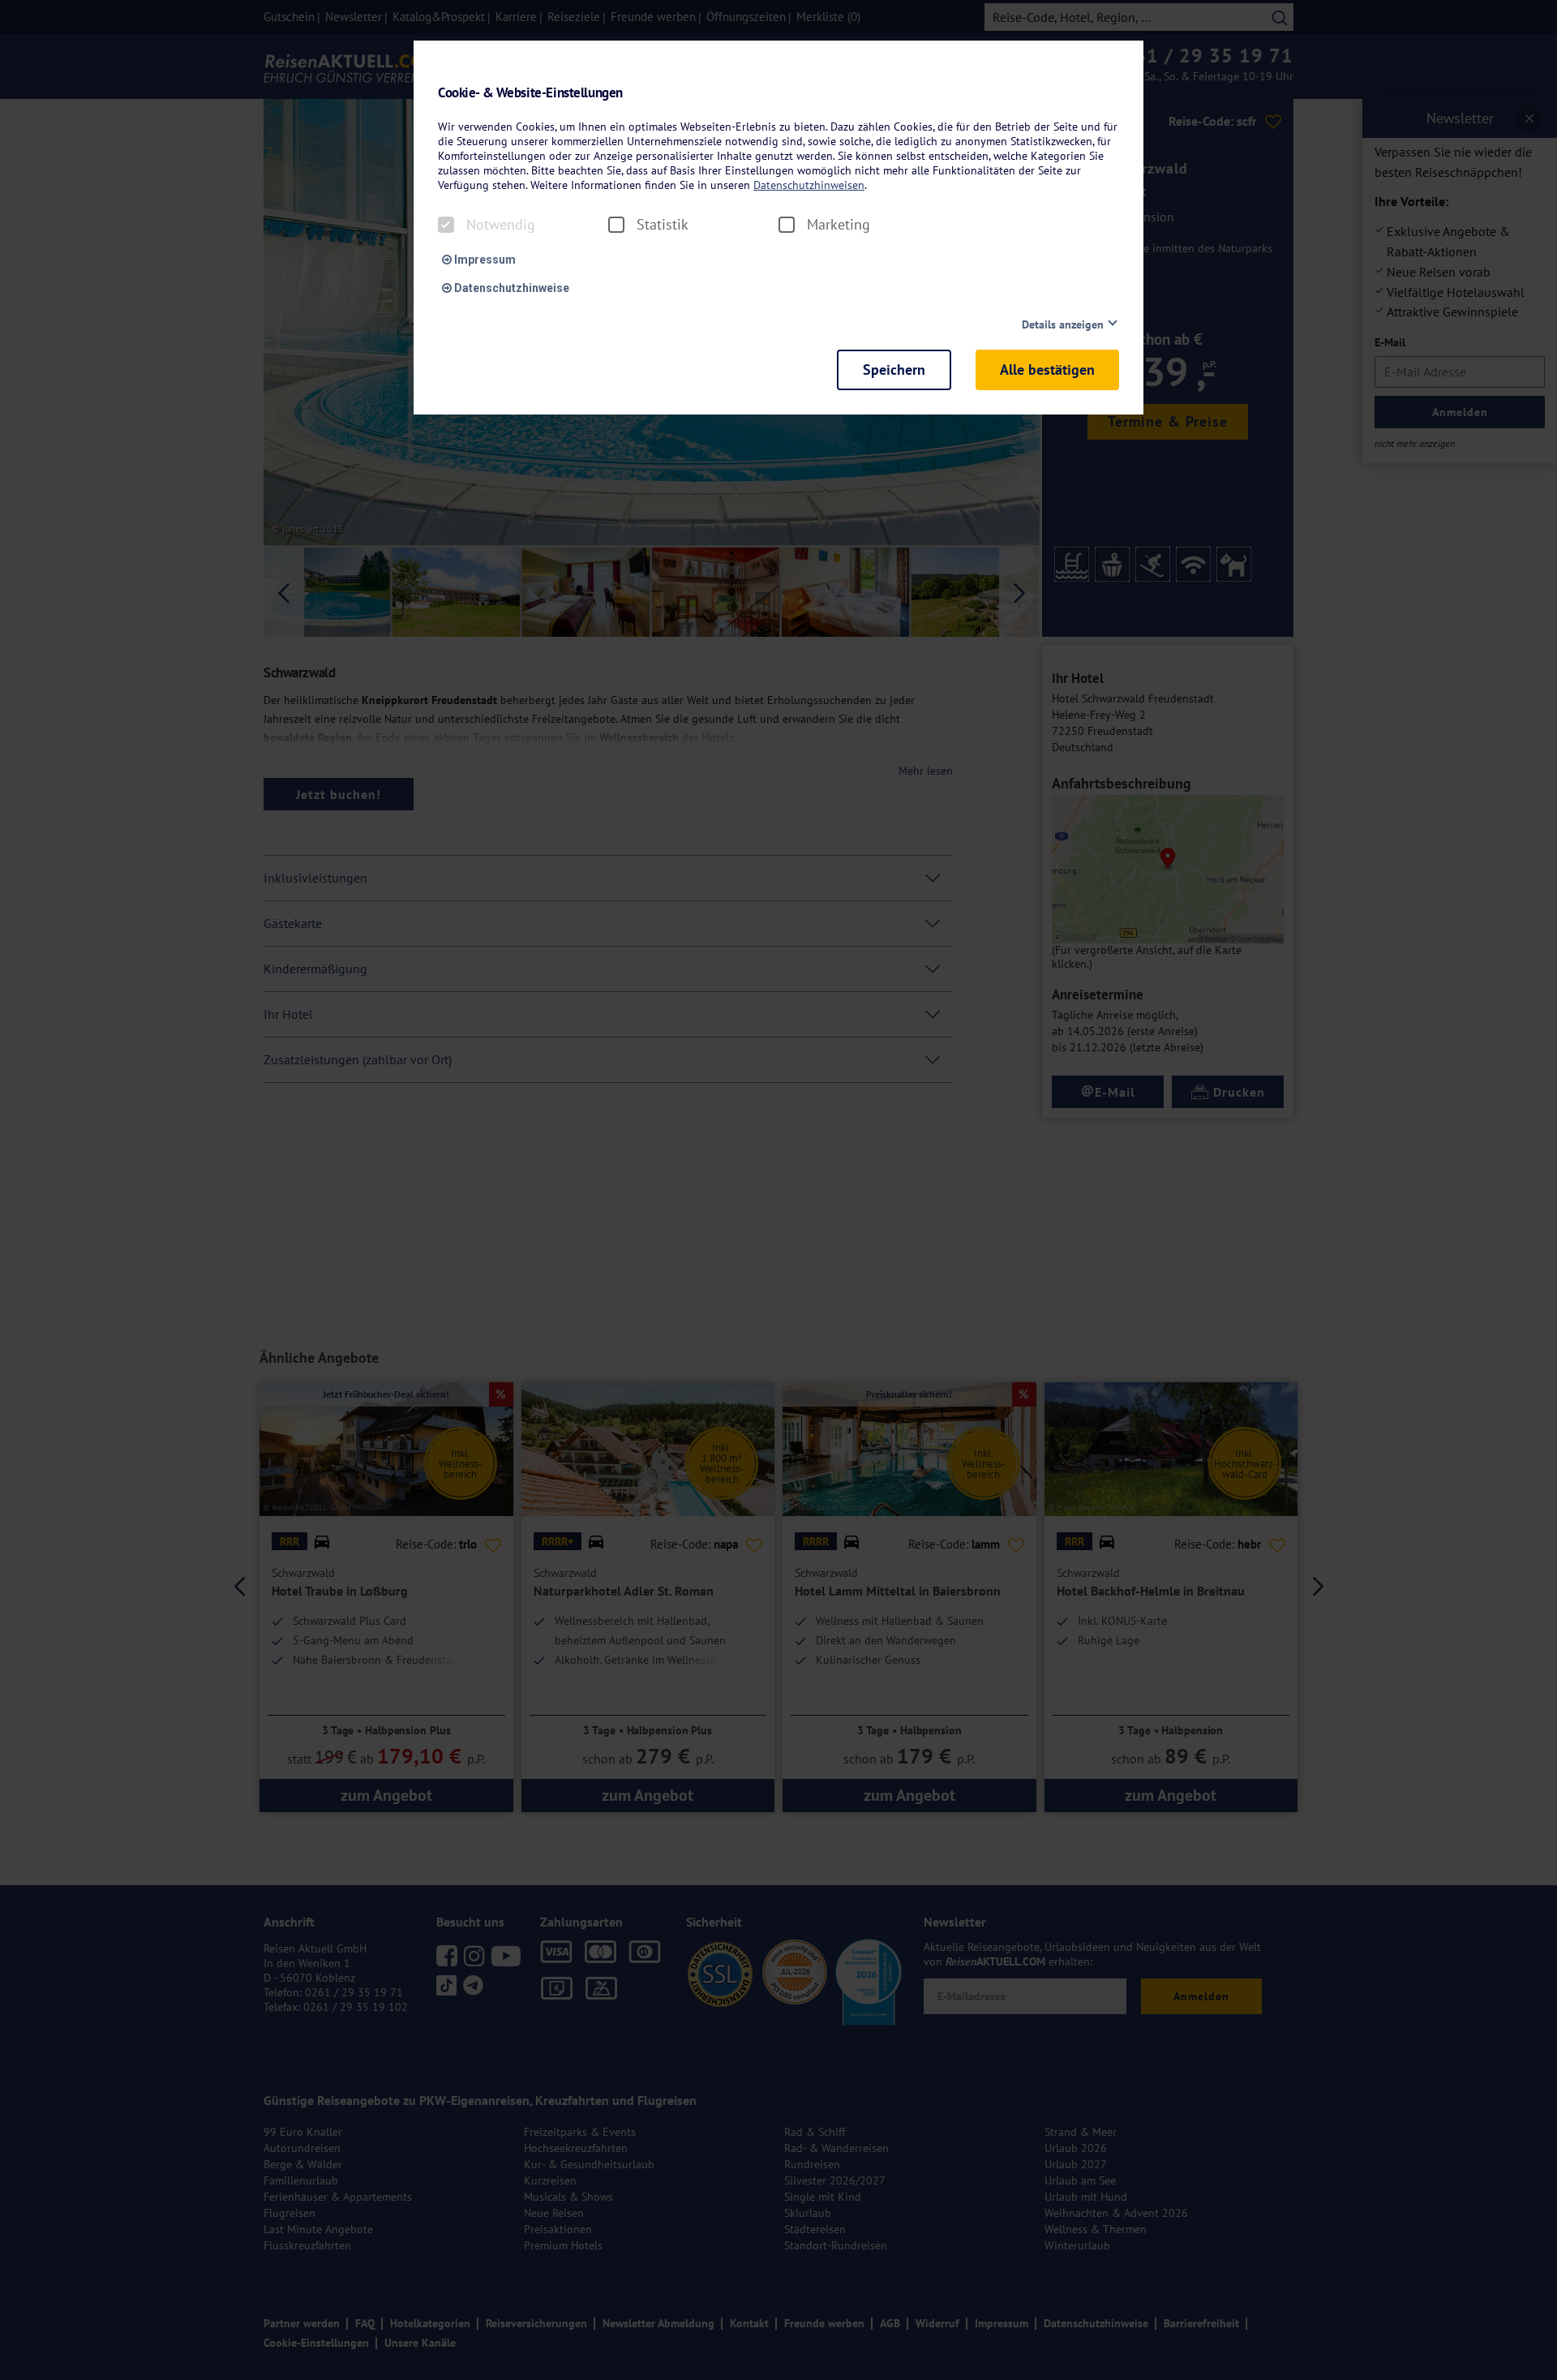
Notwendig (501, 225)
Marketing (839, 225)
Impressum (484, 260)
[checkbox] (446, 225)
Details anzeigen (1063, 324)
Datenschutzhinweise (510, 288)
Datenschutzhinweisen (809, 185)
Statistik (663, 225)
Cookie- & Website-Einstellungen (530, 93)
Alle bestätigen (1047, 369)
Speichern (894, 369)
